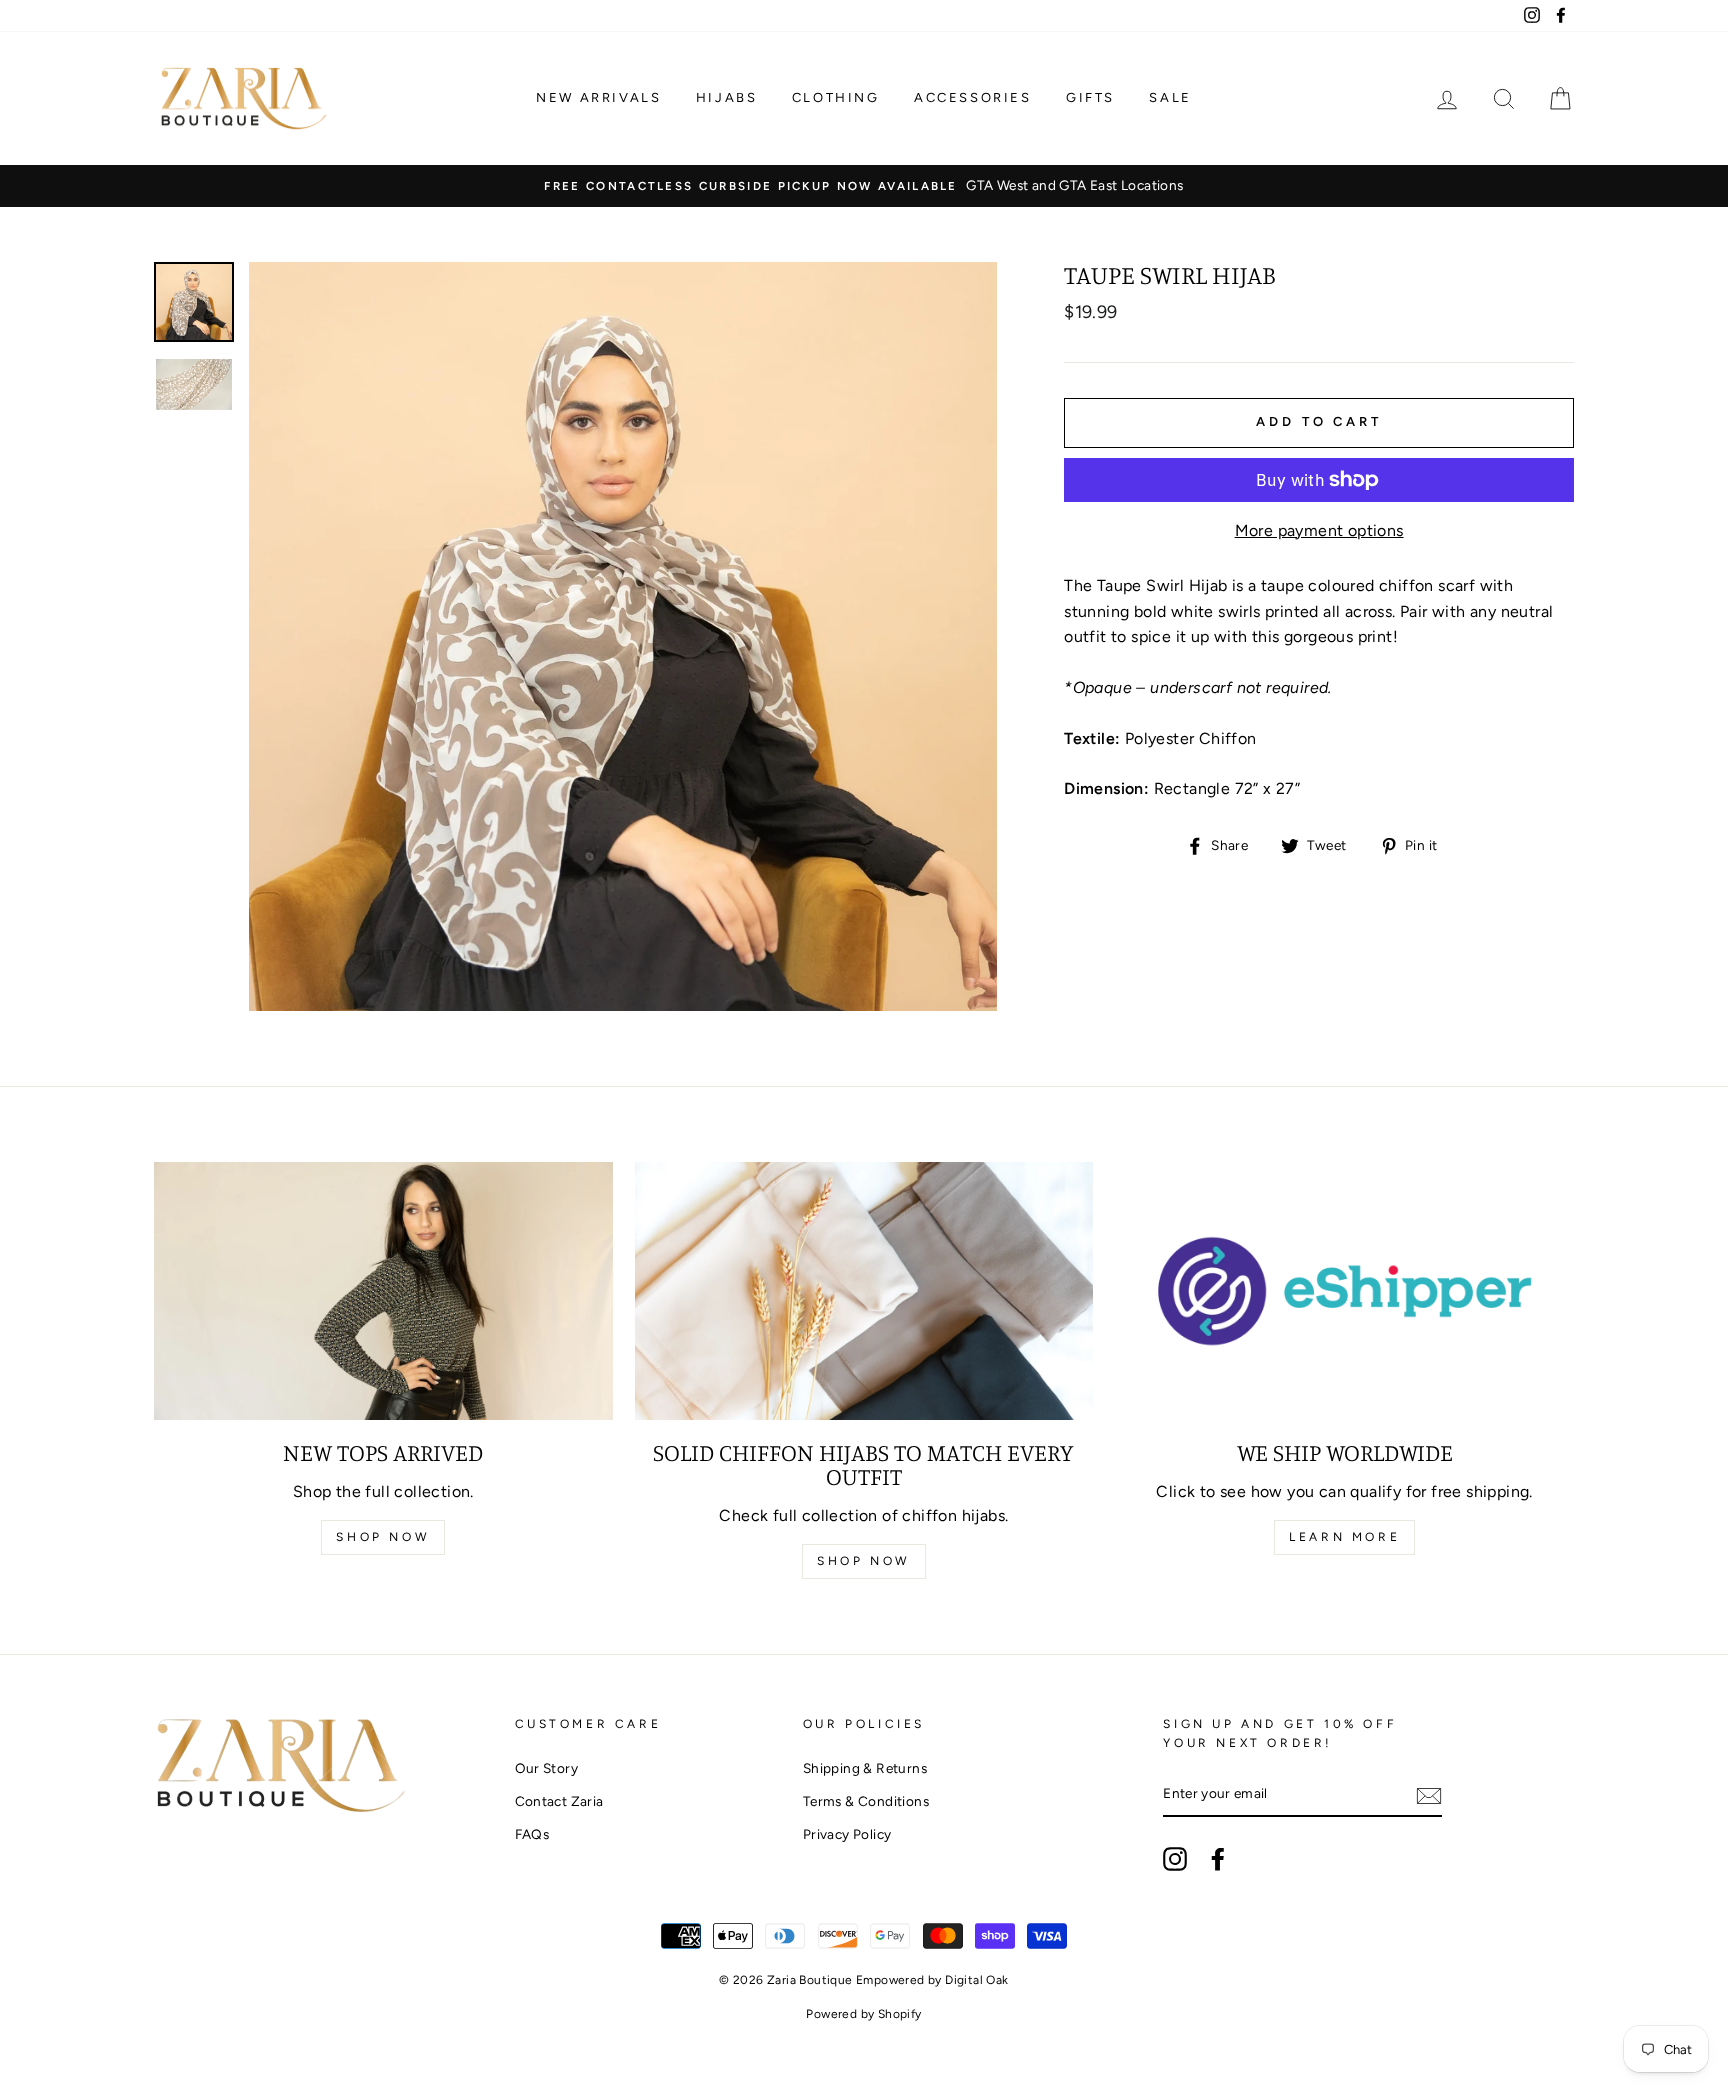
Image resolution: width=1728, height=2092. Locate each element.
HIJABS (727, 97)
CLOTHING (836, 97)
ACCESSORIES (973, 97)
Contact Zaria (559, 1801)
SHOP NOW (383, 1537)
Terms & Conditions (866, 1801)
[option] (864, 186)
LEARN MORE (1344, 1537)
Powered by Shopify (863, 2014)
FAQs (532, 1834)
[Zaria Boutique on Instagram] (1175, 1859)
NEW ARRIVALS (598, 97)
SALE (1170, 97)
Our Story (547, 1768)
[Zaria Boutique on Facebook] (1218, 1859)
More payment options (1319, 530)
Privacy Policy (847, 1834)
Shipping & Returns (865, 1768)
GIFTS (1090, 97)
